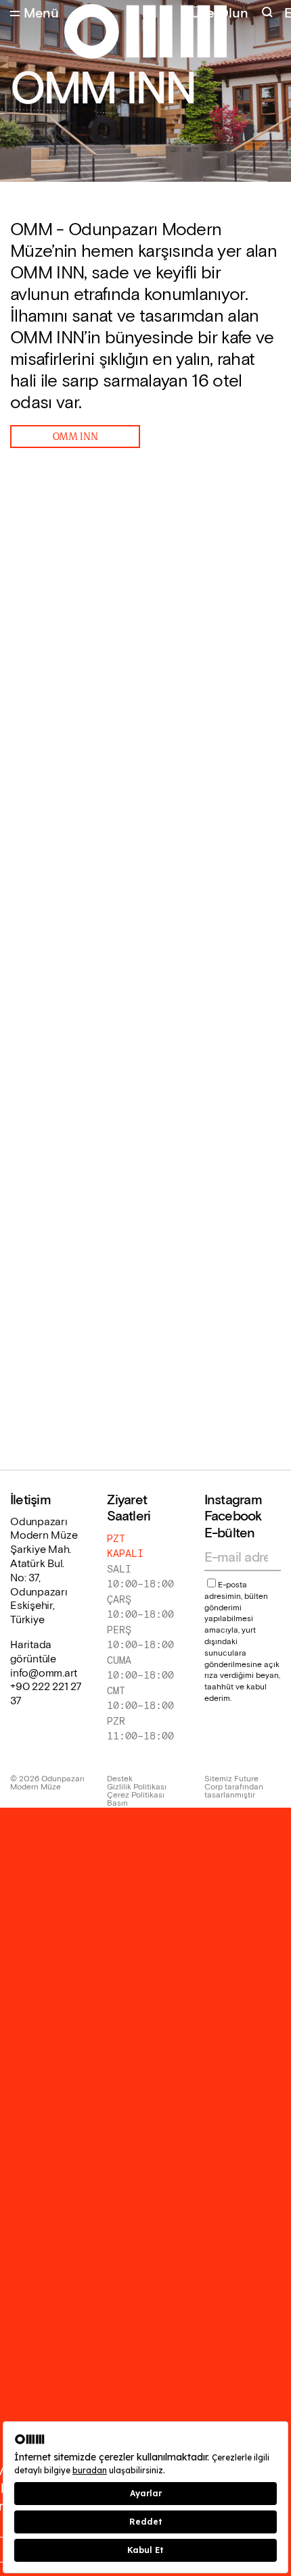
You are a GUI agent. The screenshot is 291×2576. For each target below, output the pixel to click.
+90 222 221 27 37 (46, 1694)
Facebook (233, 1516)
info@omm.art (44, 1674)
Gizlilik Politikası (137, 1787)
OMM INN (75, 436)
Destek (120, 1779)
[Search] (269, 14)
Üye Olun (220, 14)
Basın (117, 1804)
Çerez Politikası (136, 1795)
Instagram (233, 1500)
